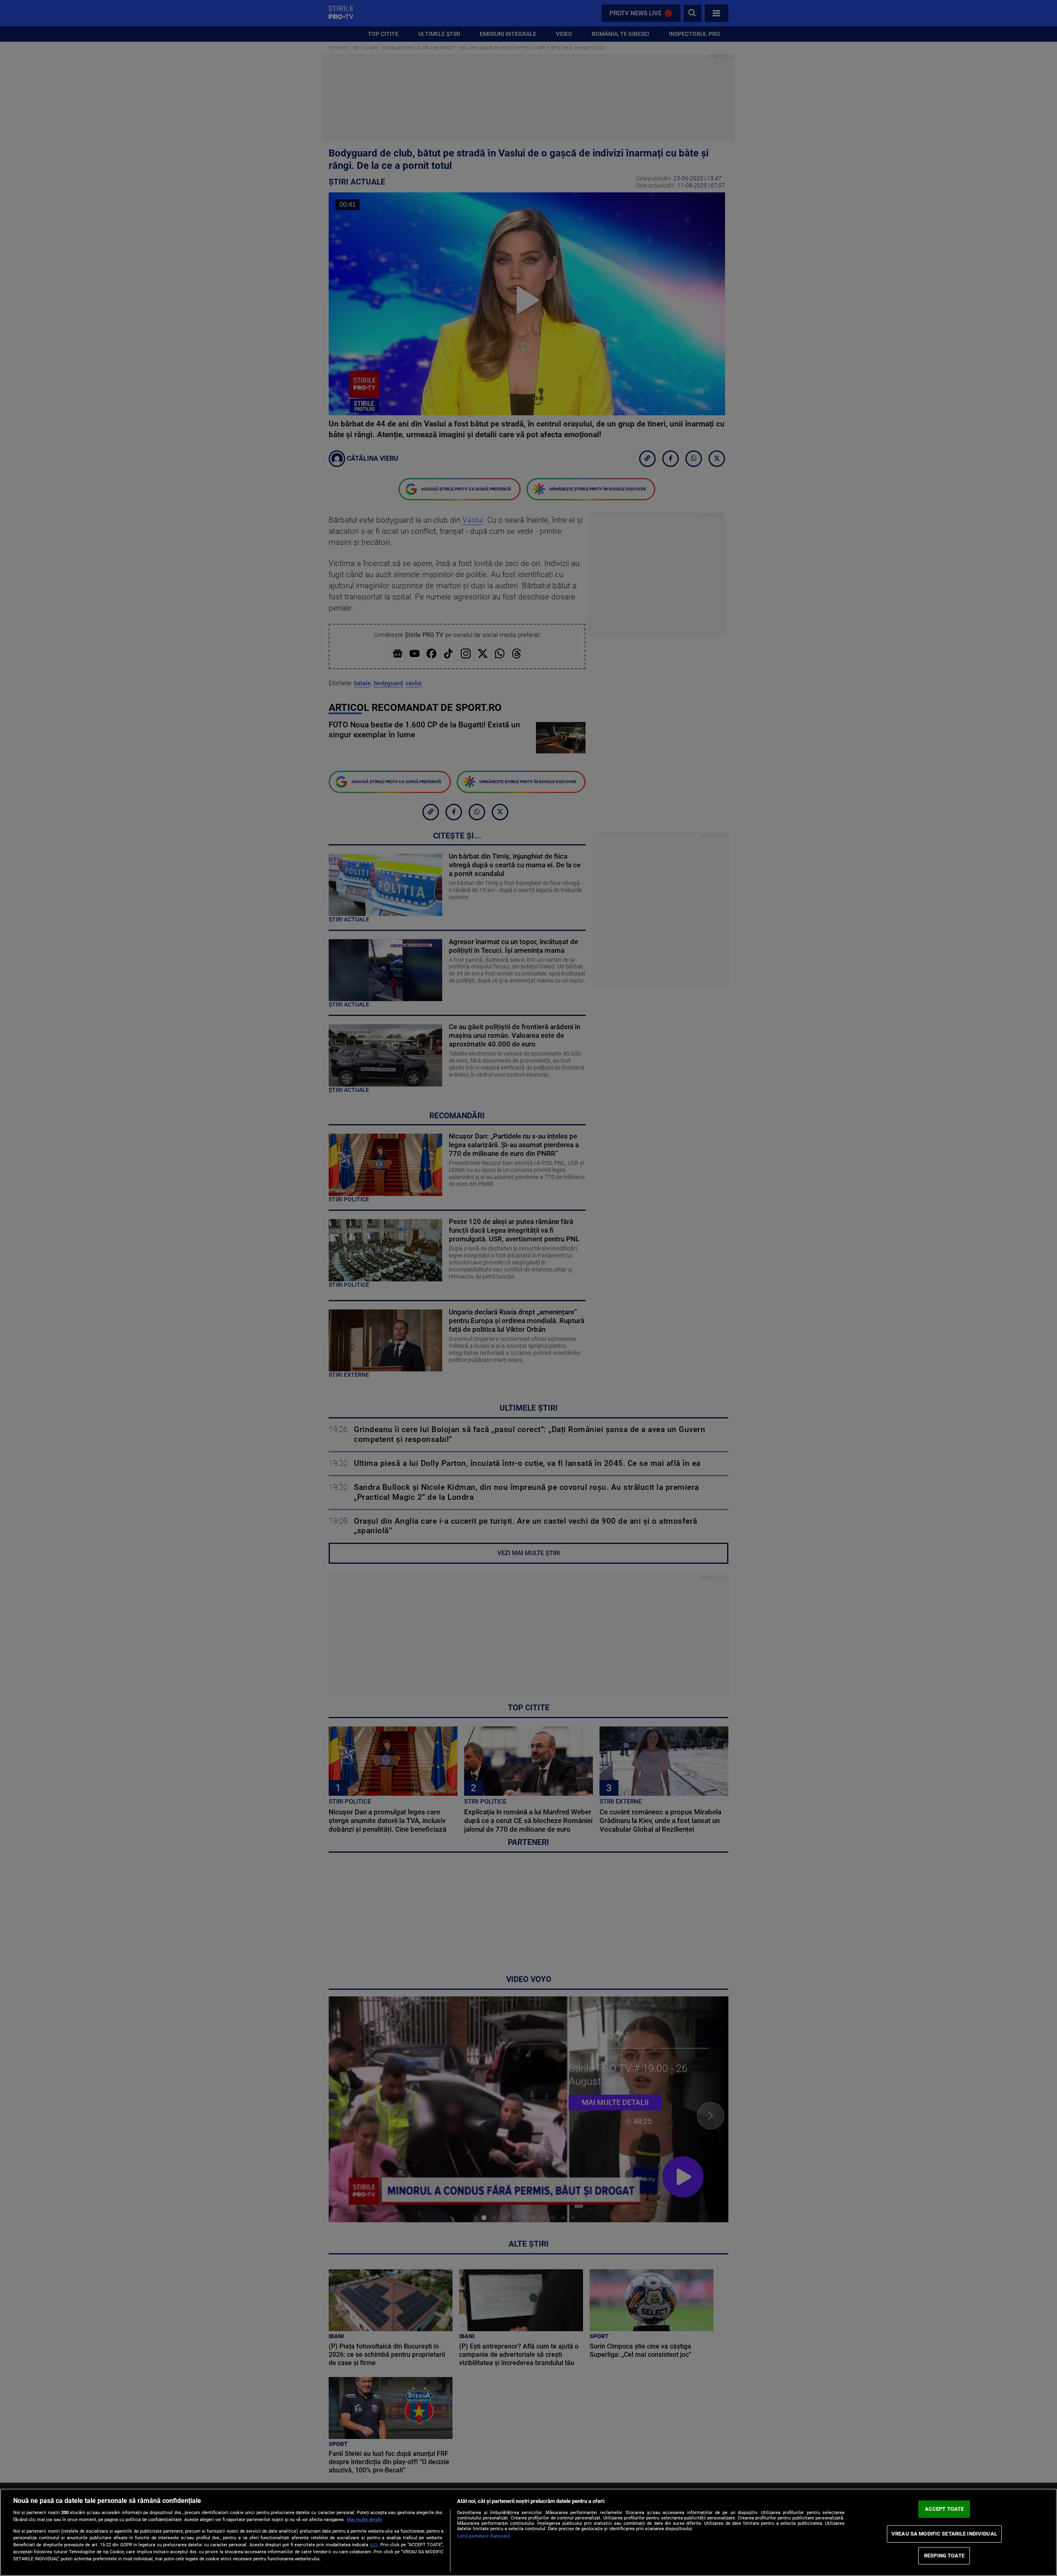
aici (373, 2545)
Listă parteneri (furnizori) (484, 2536)
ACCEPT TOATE (944, 2509)
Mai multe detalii (364, 2520)
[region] (528, 2532)
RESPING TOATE (944, 2556)
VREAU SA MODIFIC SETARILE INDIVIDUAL (944, 2534)
